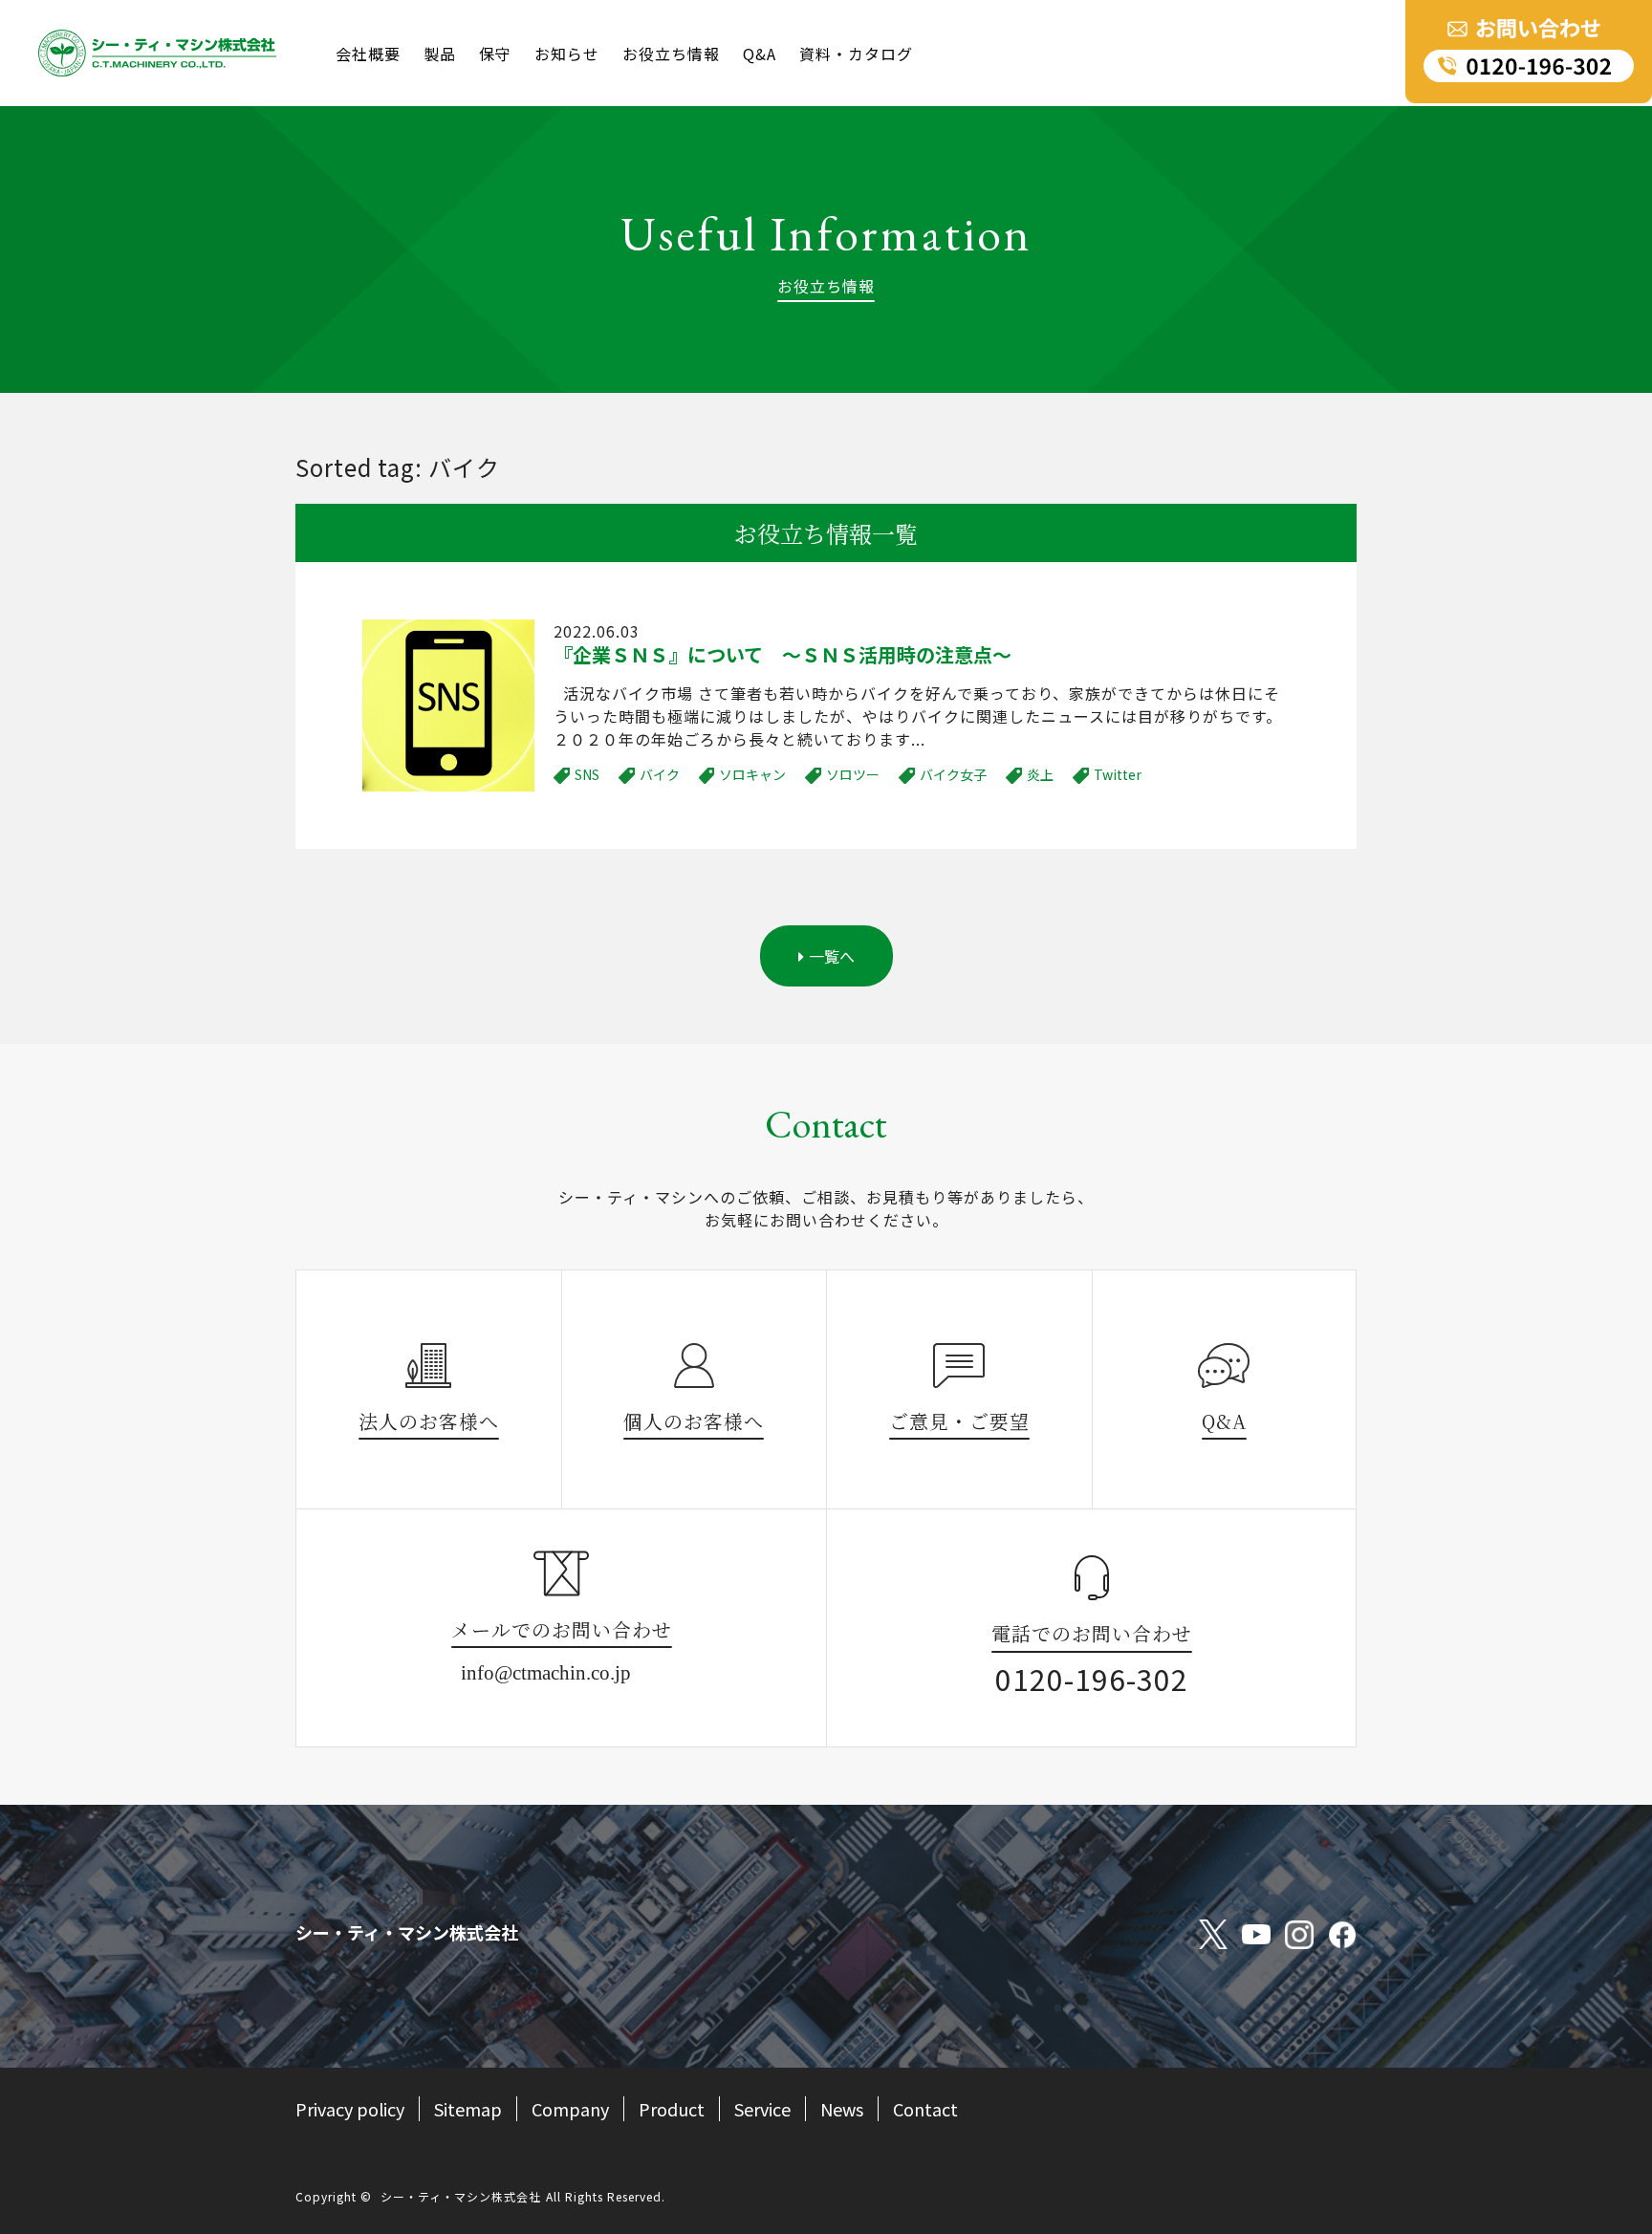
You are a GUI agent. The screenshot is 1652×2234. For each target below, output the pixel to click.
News (842, 2109)
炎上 (1040, 774)
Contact (925, 2109)
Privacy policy (350, 2109)
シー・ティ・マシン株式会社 (461, 2196)
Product (672, 2109)
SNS (587, 774)
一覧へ (832, 956)
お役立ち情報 (671, 54)
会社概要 (368, 54)
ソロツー (853, 774)
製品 (440, 54)
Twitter (1118, 774)
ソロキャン (752, 774)
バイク (660, 774)
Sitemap (468, 2109)
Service (762, 2109)
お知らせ (567, 54)
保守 (495, 54)
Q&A (760, 54)
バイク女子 (953, 774)
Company (570, 2109)
